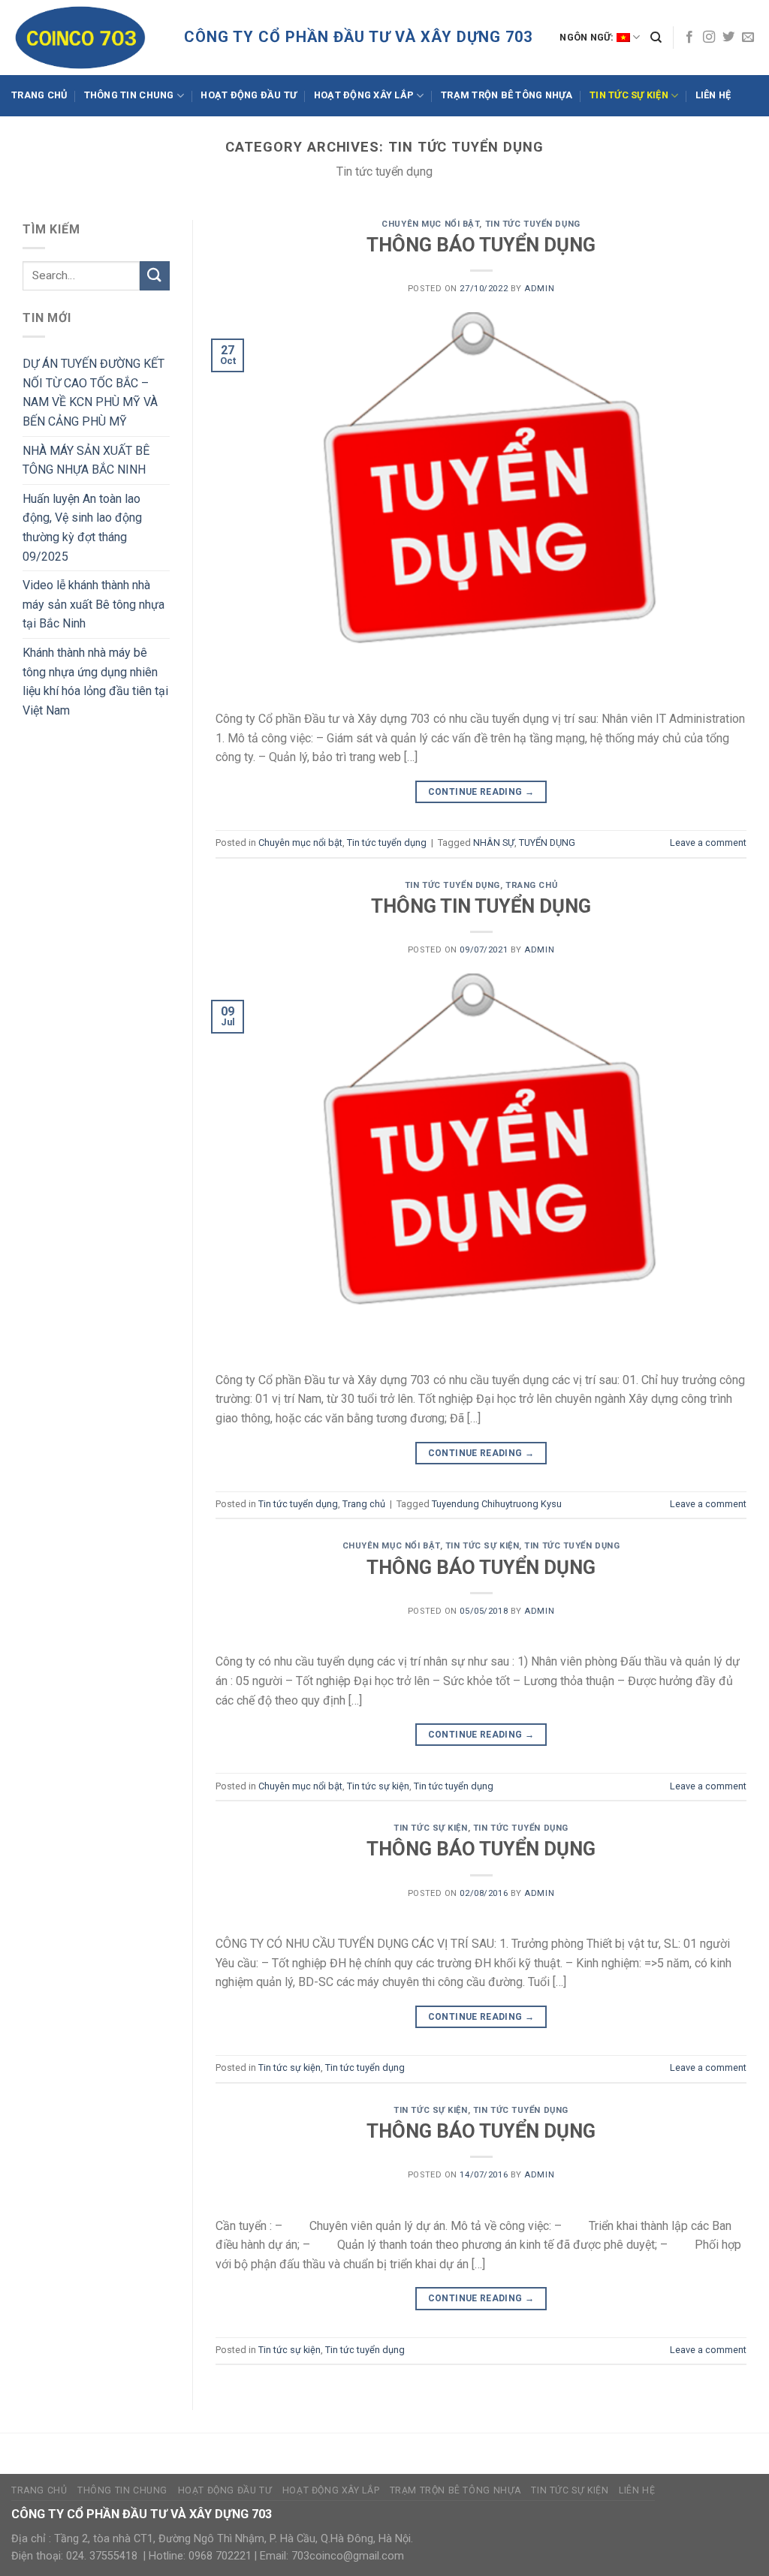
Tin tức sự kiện (629, 95)
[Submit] (155, 276)
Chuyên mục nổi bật (430, 224)
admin (539, 289)
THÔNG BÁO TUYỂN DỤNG (481, 245)
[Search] (656, 38)
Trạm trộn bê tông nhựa (507, 95)
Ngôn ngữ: (588, 37)
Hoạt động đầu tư (249, 95)
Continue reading (481, 792)
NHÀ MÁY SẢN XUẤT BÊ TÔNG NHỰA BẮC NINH (86, 460)
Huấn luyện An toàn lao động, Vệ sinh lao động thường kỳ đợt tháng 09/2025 (82, 528)
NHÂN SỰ (494, 843)
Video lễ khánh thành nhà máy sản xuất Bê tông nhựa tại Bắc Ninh (93, 604)
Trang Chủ (39, 95)
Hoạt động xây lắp (364, 95)
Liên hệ (713, 95)
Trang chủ (531, 885)
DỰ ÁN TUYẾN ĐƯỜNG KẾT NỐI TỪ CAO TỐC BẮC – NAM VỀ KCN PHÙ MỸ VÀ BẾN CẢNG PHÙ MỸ (93, 393)
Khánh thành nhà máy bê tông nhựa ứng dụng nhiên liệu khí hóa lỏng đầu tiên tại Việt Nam (95, 682)
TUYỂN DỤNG (547, 843)
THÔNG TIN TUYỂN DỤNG (481, 906)
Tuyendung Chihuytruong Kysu (497, 1504)
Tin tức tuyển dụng (533, 224)
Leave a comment (708, 843)
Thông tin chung (129, 95)
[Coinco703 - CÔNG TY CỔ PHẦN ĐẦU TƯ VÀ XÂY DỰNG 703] (86, 38)
